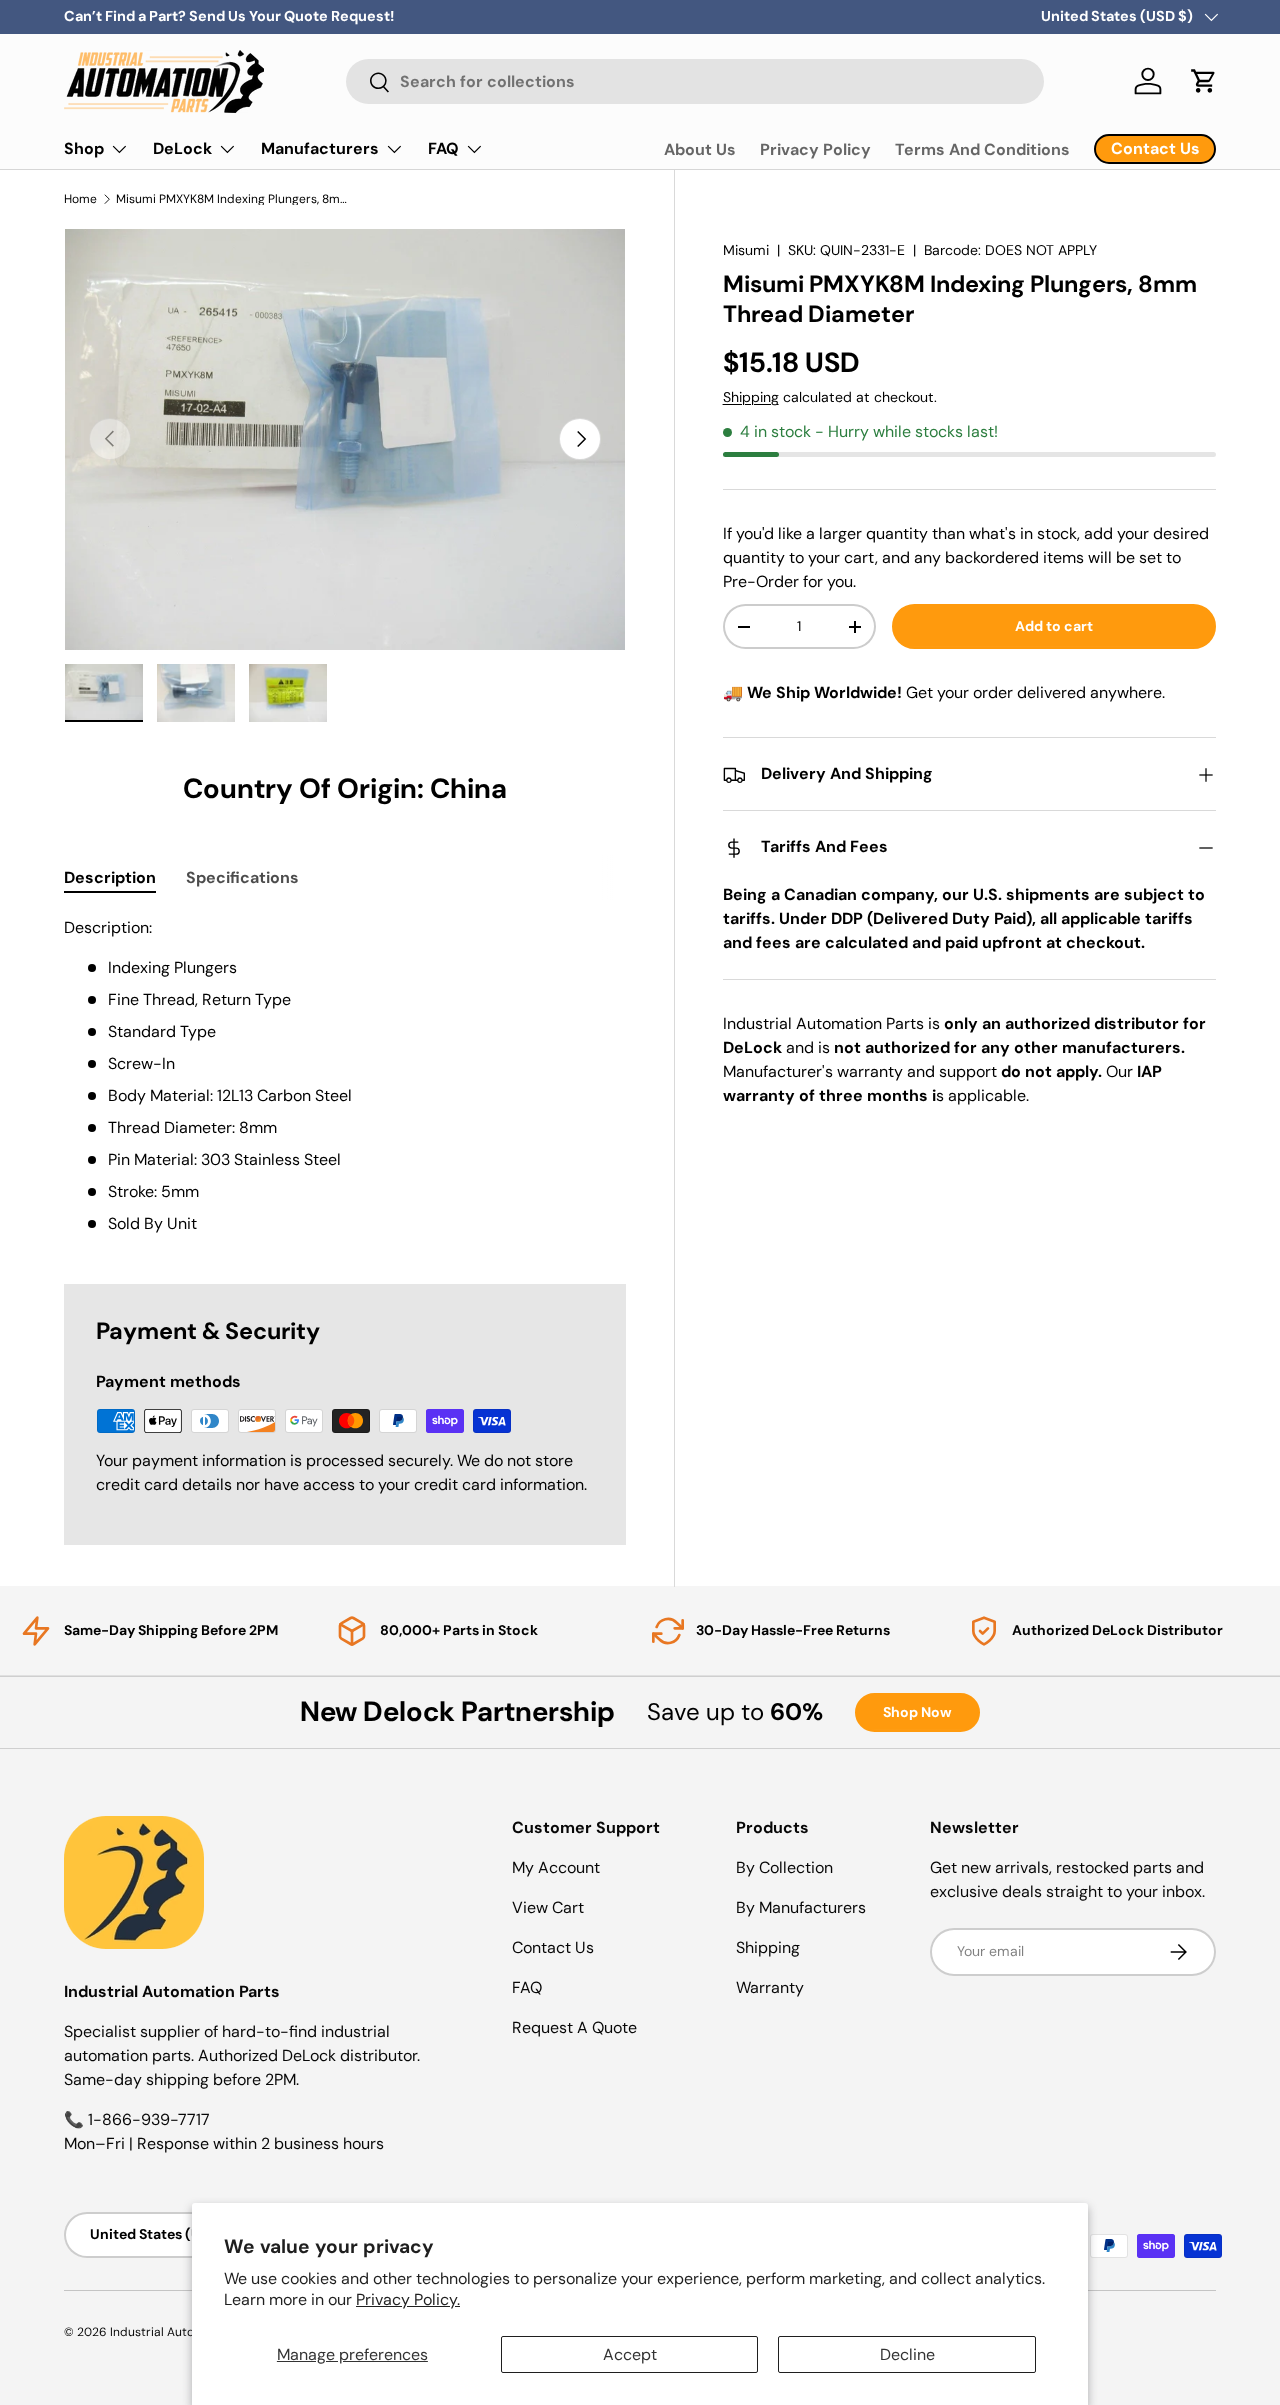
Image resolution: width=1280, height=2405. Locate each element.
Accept (630, 2354)
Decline (907, 2354)
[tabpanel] (345, 1076)
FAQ (443, 148)
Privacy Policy (815, 149)
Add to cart (1054, 627)
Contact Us (553, 1947)
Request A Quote (574, 2027)
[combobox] (695, 81)
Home (80, 199)
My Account (556, 1867)
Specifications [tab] (242, 877)
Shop (84, 148)
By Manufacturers (801, 1907)
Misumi (746, 250)
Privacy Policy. (408, 2299)
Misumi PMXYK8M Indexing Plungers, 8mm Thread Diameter (236, 199)
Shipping (751, 398)
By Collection (784, 1867)
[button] (1204, 81)
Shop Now (917, 1712)
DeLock (182, 148)
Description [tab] (110, 877)
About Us (700, 149)
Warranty (770, 1987)
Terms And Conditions (982, 149)
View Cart (548, 1907)
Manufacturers (320, 148)
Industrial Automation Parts (188, 2332)
